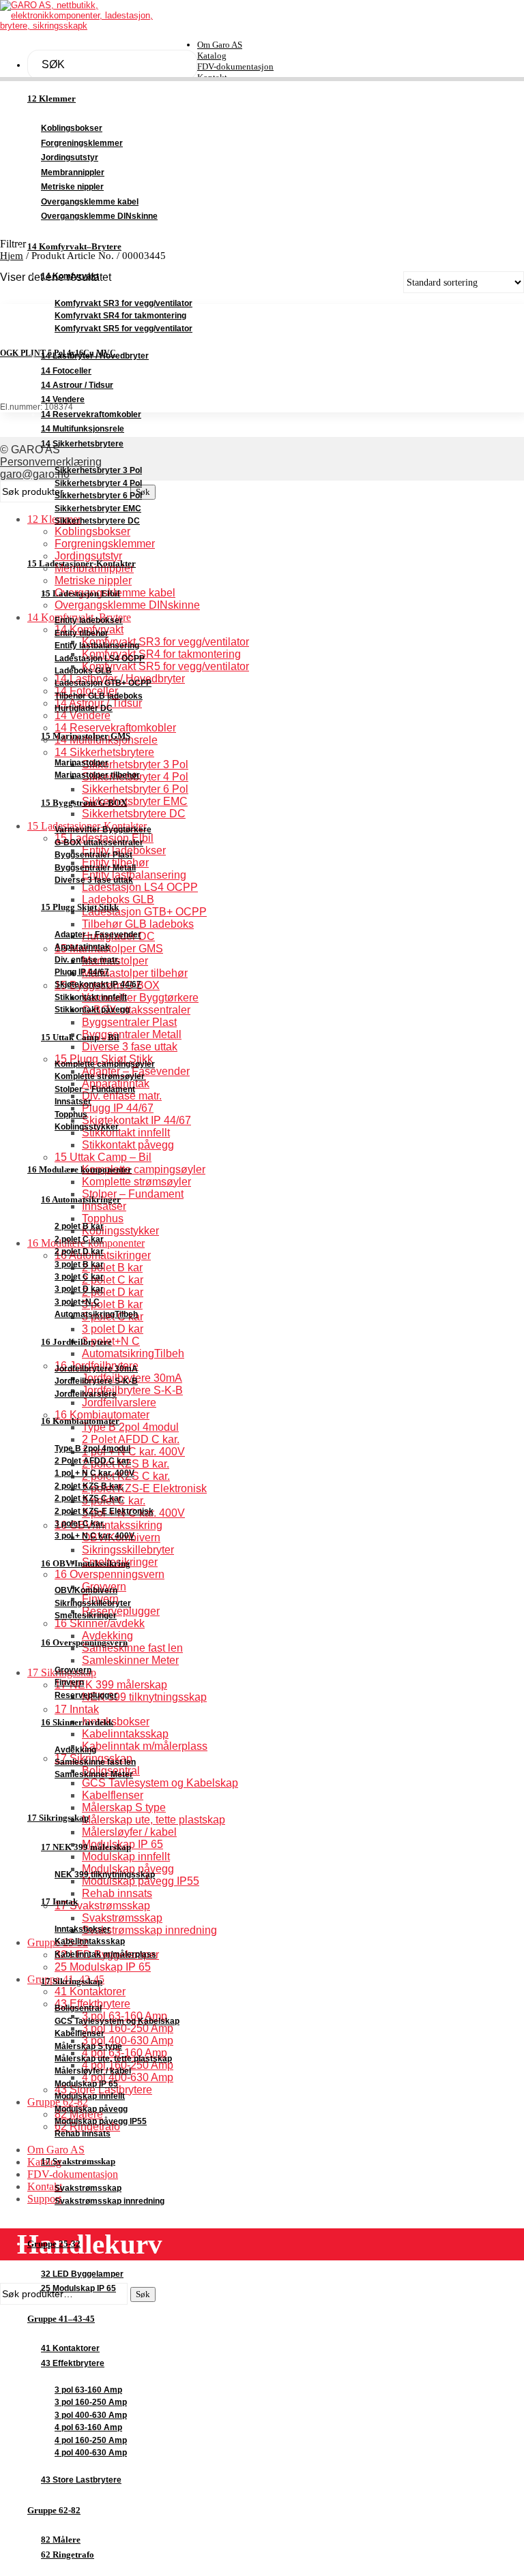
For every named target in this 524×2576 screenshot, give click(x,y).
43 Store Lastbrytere (81, 2480)
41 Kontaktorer (70, 2348)
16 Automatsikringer (81, 1199)
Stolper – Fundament (95, 1089)
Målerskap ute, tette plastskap (113, 2059)
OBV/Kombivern (86, 1590)
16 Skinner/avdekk (77, 1722)
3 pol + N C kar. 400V (94, 1536)
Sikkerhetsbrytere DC (97, 521)
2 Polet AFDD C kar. (93, 1461)
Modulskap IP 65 (86, 2084)
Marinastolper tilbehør (97, 775)
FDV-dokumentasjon (235, 66)
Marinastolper (82, 763)
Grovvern (73, 1670)
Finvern (69, 1682)
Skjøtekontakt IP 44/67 (98, 984)
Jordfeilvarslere (86, 1394)
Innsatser (73, 1102)
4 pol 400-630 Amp (91, 2453)
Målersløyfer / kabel (93, 2071)
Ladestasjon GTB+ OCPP (103, 683)
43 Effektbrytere (73, 2363)
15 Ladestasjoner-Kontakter (82, 564)
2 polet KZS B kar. (89, 1486)
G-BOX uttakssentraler (99, 843)
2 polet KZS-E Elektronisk (104, 1511)
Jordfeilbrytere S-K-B (96, 1381)
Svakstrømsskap (88, 2188)
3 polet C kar (79, 1277)
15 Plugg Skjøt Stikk (80, 907)
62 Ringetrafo (68, 2555)
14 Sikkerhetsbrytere (82, 444)
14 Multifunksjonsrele (83, 429)
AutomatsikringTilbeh (96, 1314)
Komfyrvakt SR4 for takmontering (120, 316)
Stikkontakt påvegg (92, 1010)
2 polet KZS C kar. (89, 1498)
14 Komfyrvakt (70, 276)
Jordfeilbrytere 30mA (96, 1369)
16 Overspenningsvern (84, 1642)
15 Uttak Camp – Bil (80, 1037)
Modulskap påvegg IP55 (101, 2121)
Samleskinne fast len (95, 1762)
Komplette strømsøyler (100, 1076)
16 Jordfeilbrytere (76, 1342)
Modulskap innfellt (90, 2096)
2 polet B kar (79, 1226)
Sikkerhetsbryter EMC (98, 509)
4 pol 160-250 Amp (91, 2440)
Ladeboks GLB (83, 671)
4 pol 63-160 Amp (88, 2427)
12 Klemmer (52, 99)
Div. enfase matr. (87, 960)
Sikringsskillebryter (93, 1603)
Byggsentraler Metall (95, 868)
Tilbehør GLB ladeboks (99, 696)
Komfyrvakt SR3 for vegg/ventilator (123, 303)
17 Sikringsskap (58, 1818)
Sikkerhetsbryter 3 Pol (98, 470)
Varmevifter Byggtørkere (103, 830)
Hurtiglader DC (84, 708)
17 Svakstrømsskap (78, 2161)
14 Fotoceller (66, 371)
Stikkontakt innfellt (91, 997)
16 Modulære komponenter (79, 1170)
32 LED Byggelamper (82, 2274)
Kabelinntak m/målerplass (105, 1954)
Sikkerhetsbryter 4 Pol (98, 483)
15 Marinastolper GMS (86, 736)
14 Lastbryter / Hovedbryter (95, 356)
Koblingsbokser (72, 128)
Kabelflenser (79, 2033)
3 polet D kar (79, 1289)
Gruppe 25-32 (54, 2244)
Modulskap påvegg (91, 2109)
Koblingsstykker (87, 1127)
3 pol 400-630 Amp (91, 2415)
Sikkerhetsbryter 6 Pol (98, 496)
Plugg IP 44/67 (82, 972)
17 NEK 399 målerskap (86, 1847)
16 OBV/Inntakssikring (86, 1563)
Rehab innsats (83, 2134)
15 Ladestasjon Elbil (81, 593)
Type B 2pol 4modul (92, 1449)
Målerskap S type (88, 2046)
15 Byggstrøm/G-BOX (84, 803)
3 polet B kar (79, 1264)
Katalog (212, 56)
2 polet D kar (79, 1252)
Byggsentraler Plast (93, 855)
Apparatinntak (82, 947)
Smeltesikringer (86, 1616)
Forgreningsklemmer (82, 143)
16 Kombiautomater (80, 1421)
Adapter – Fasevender (98, 935)
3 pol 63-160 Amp (88, 2390)
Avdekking (75, 1750)
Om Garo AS (220, 45)
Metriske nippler (72, 187)
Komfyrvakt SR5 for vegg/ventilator (123, 329)
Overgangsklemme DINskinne (99, 216)
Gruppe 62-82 (54, 2511)
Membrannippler (73, 172)
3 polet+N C (77, 1302)
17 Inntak (59, 1901)
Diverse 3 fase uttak (94, 880)
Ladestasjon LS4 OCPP (100, 658)
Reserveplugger (86, 1695)
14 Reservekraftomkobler (91, 414)
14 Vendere (63, 399)
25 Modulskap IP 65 (78, 2288)
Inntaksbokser (83, 1929)
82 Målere (61, 2540)
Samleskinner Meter (94, 1774)
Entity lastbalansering (97, 646)
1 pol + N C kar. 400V (94, 1473)
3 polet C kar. (80, 1524)
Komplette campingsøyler (105, 1064)
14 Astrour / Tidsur (77, 385)
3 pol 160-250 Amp (91, 2402)
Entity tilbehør (82, 633)
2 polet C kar (79, 1239)
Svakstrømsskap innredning (110, 2201)
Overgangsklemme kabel (90, 202)
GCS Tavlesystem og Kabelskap (117, 2021)
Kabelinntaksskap (90, 1941)
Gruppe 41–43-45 (61, 2319)
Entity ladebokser (89, 620)
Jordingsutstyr (70, 157)
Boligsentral (78, 2008)
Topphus (71, 1115)
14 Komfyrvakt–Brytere (74, 247)
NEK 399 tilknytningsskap (105, 1875)
